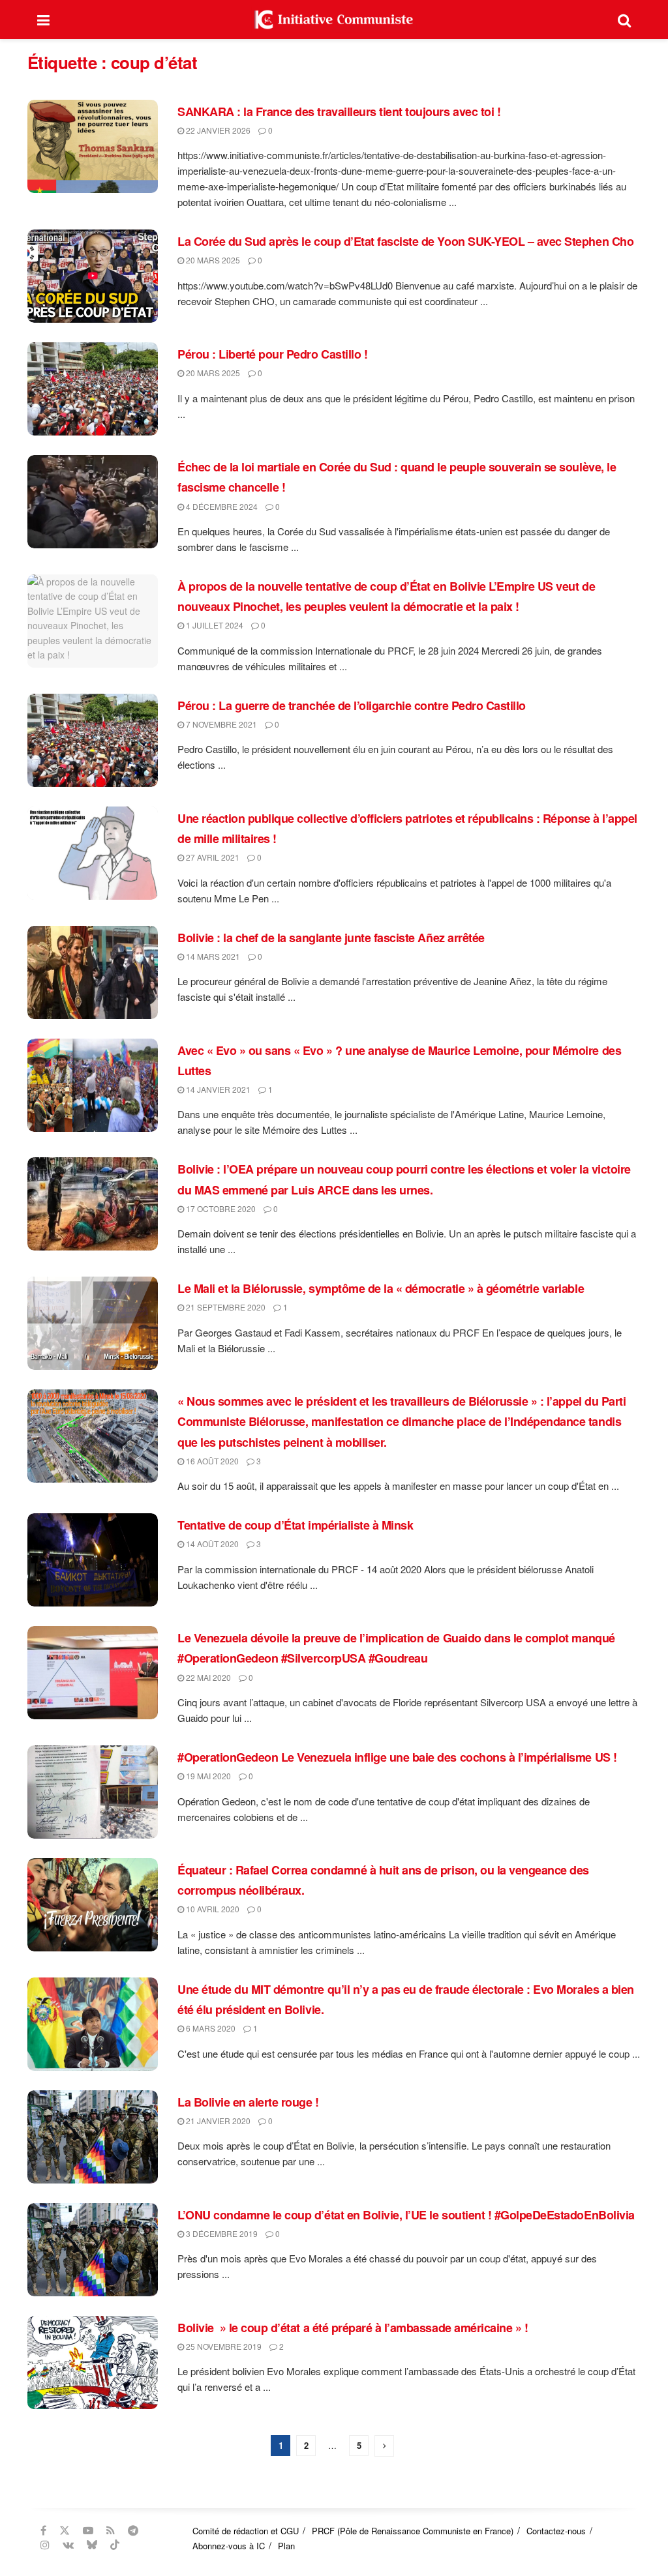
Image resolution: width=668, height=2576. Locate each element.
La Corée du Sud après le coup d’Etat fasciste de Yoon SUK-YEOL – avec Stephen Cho (405, 241)
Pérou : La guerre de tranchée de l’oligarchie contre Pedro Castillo (352, 705)
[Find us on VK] (68, 2545)
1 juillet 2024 (214, 625)
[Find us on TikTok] (115, 2545)
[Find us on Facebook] (43, 2530)
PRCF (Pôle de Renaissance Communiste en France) (413, 2531)
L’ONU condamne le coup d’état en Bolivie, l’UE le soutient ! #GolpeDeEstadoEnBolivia (406, 2215)
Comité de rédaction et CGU (246, 2531)
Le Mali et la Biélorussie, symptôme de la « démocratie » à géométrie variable (381, 1288)
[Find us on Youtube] (88, 2530)
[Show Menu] (43, 20)
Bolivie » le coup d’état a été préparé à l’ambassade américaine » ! (353, 2328)
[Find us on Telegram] (133, 2530)
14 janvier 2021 (217, 1089)
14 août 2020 (211, 1544)
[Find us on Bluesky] (92, 2545)
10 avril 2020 (212, 1909)
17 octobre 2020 (220, 1208)
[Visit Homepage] (334, 20)
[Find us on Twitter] (65, 2530)
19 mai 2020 (207, 1776)
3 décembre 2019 (221, 2233)
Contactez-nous (556, 2531)
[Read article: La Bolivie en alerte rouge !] (93, 2137)
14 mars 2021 (212, 956)
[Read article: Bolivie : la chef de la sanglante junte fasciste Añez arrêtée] (93, 972)
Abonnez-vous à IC (229, 2546)
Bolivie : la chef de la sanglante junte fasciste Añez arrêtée (331, 938)
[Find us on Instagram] (45, 2545)
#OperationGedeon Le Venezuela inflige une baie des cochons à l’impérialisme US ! (397, 1757)
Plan (286, 2546)
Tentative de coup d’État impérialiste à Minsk (295, 1525)
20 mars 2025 (212, 260)
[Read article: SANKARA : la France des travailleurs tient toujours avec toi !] (93, 146)
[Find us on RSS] (111, 2530)
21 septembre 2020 (225, 1307)
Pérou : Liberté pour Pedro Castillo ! (272, 354)
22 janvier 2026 (217, 130)
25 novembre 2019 (223, 2346)
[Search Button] (624, 20)
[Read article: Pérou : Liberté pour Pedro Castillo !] (93, 389)
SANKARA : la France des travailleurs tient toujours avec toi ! (339, 111)
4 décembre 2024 (221, 506)
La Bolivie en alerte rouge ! (248, 2102)
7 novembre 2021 (220, 724)
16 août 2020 (211, 1461)
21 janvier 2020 (217, 2121)
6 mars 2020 (210, 2028)
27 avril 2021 (212, 857)
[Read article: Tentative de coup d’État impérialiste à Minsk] (93, 1560)
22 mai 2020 (207, 1677)
